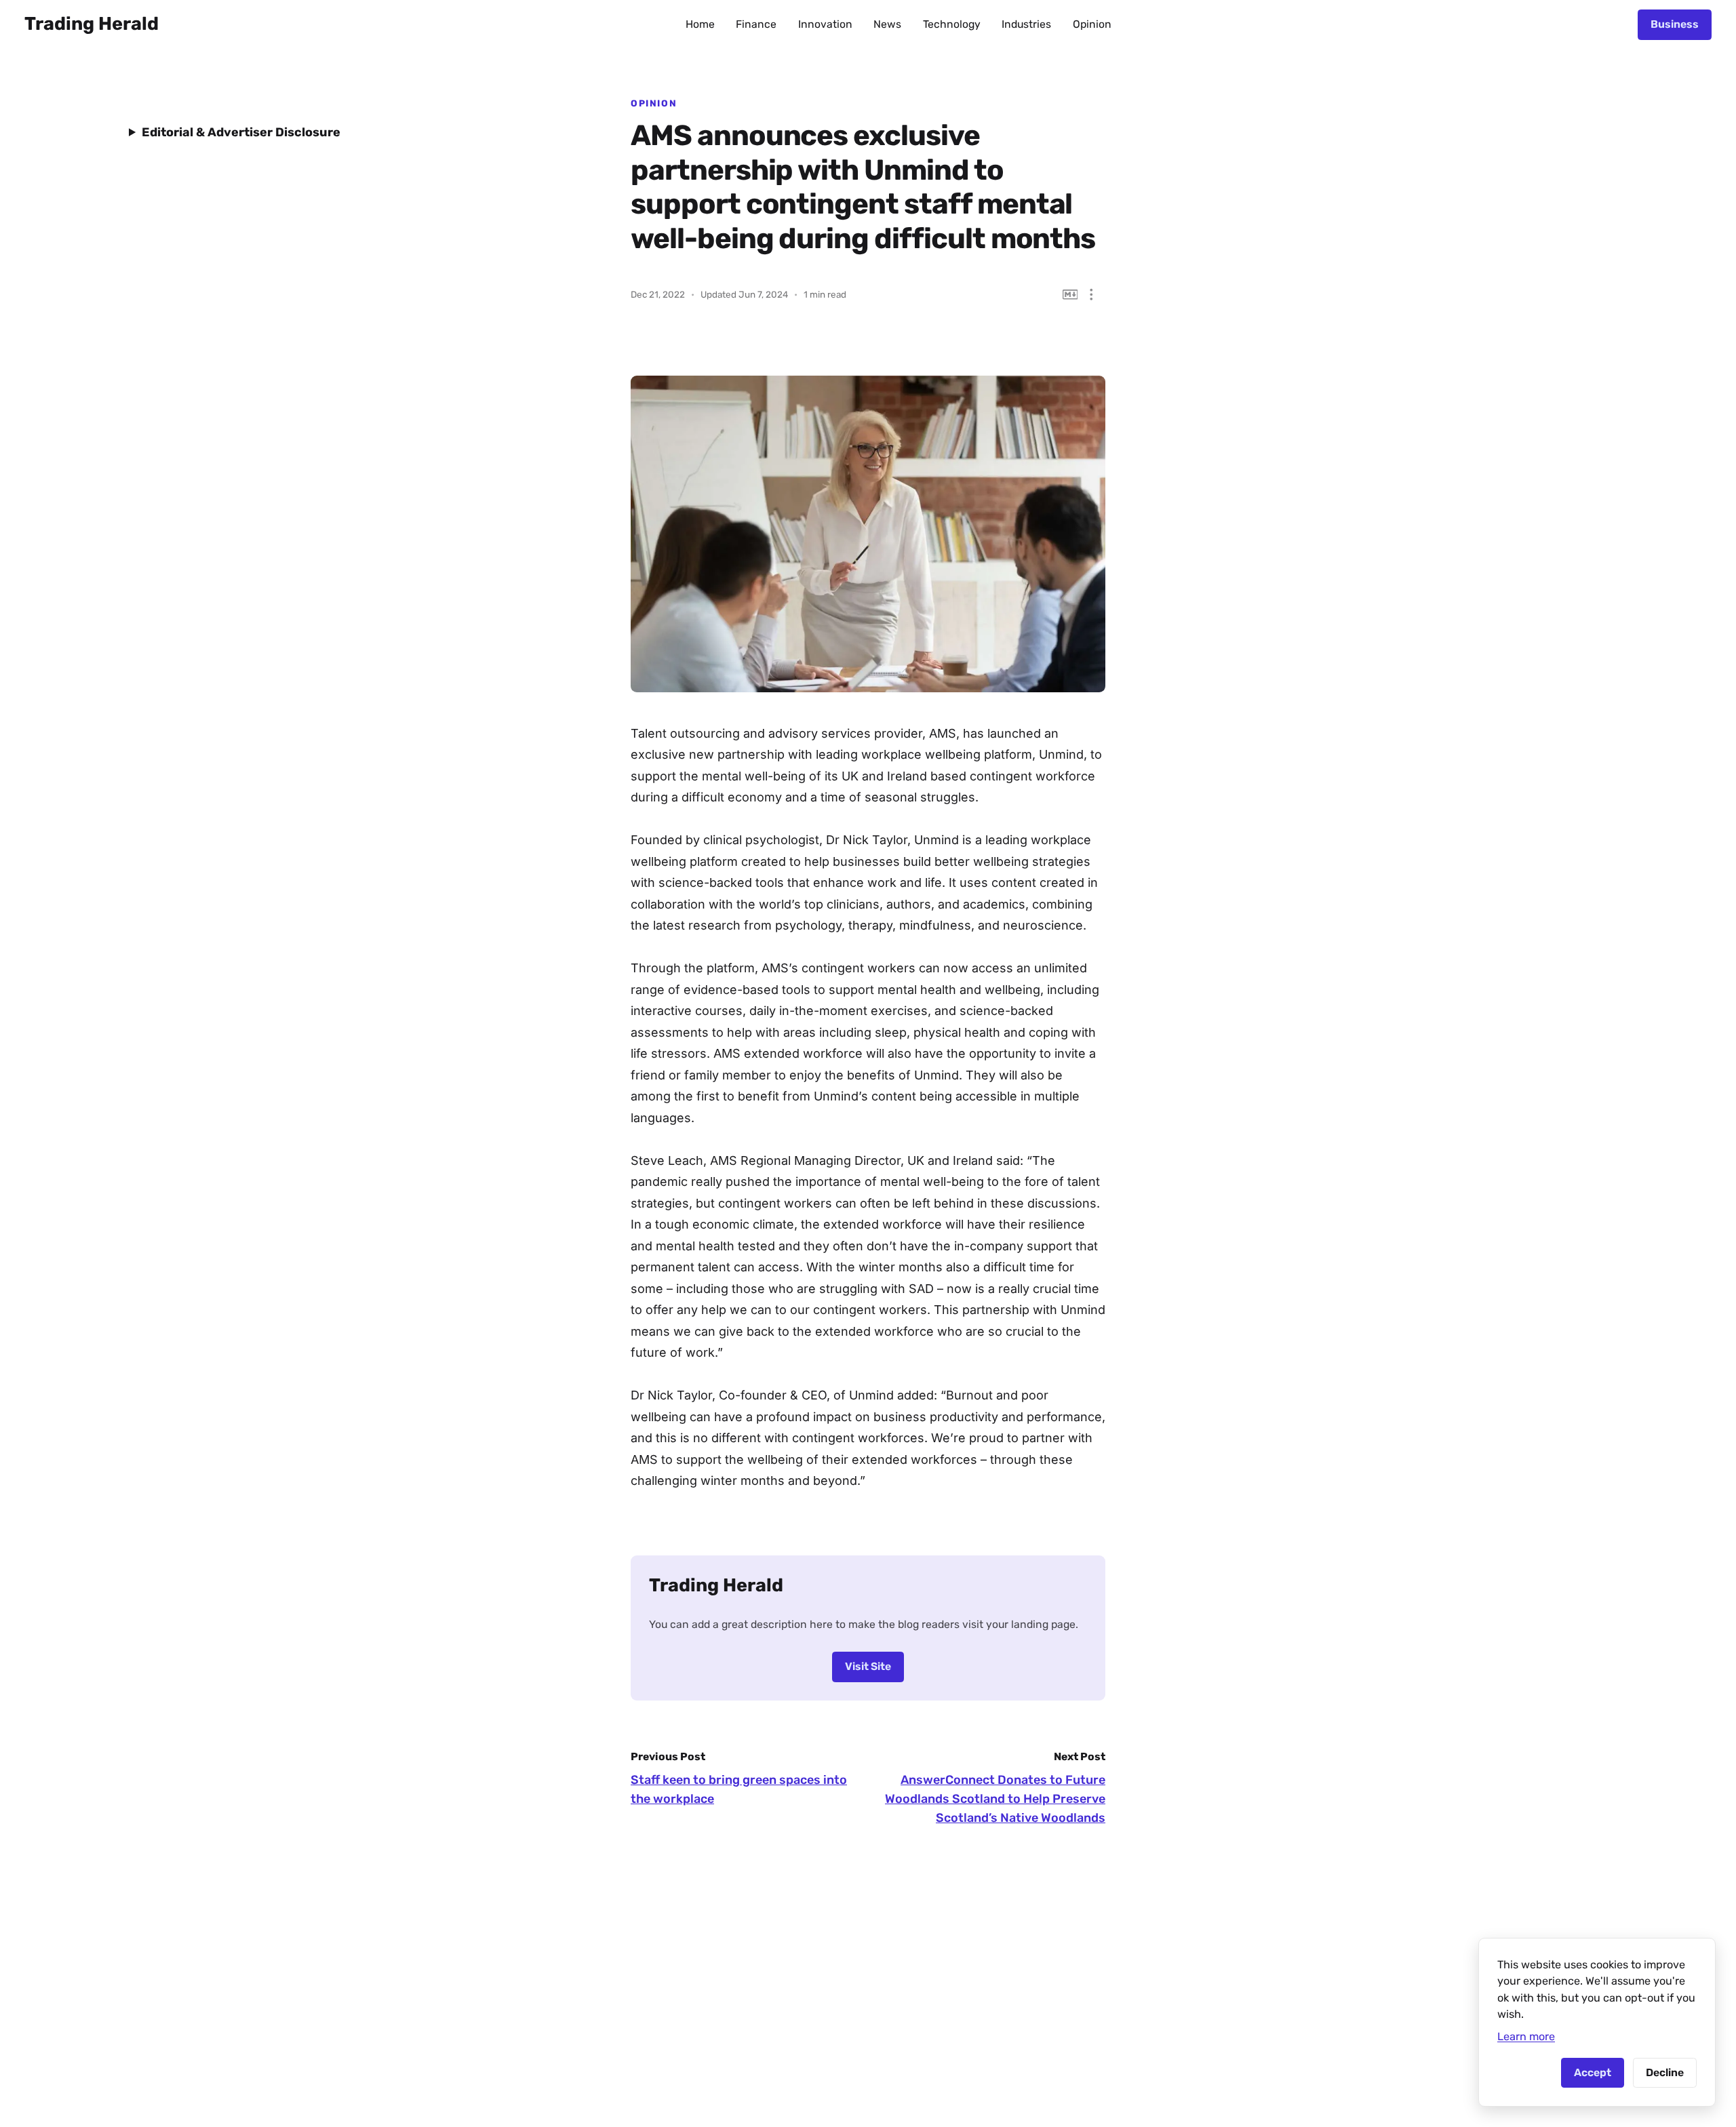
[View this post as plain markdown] (1070, 295)
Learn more (1526, 2036)
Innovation (825, 24)
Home (700, 24)
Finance (756, 24)
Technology (952, 24)
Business (1675, 24)
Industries (1026, 24)
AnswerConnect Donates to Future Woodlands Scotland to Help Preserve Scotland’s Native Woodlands (995, 1799)
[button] (1091, 295)
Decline (1665, 2072)
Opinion (1092, 24)
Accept (1593, 2072)
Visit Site (868, 1666)
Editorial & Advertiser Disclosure (241, 132)
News (887, 24)
